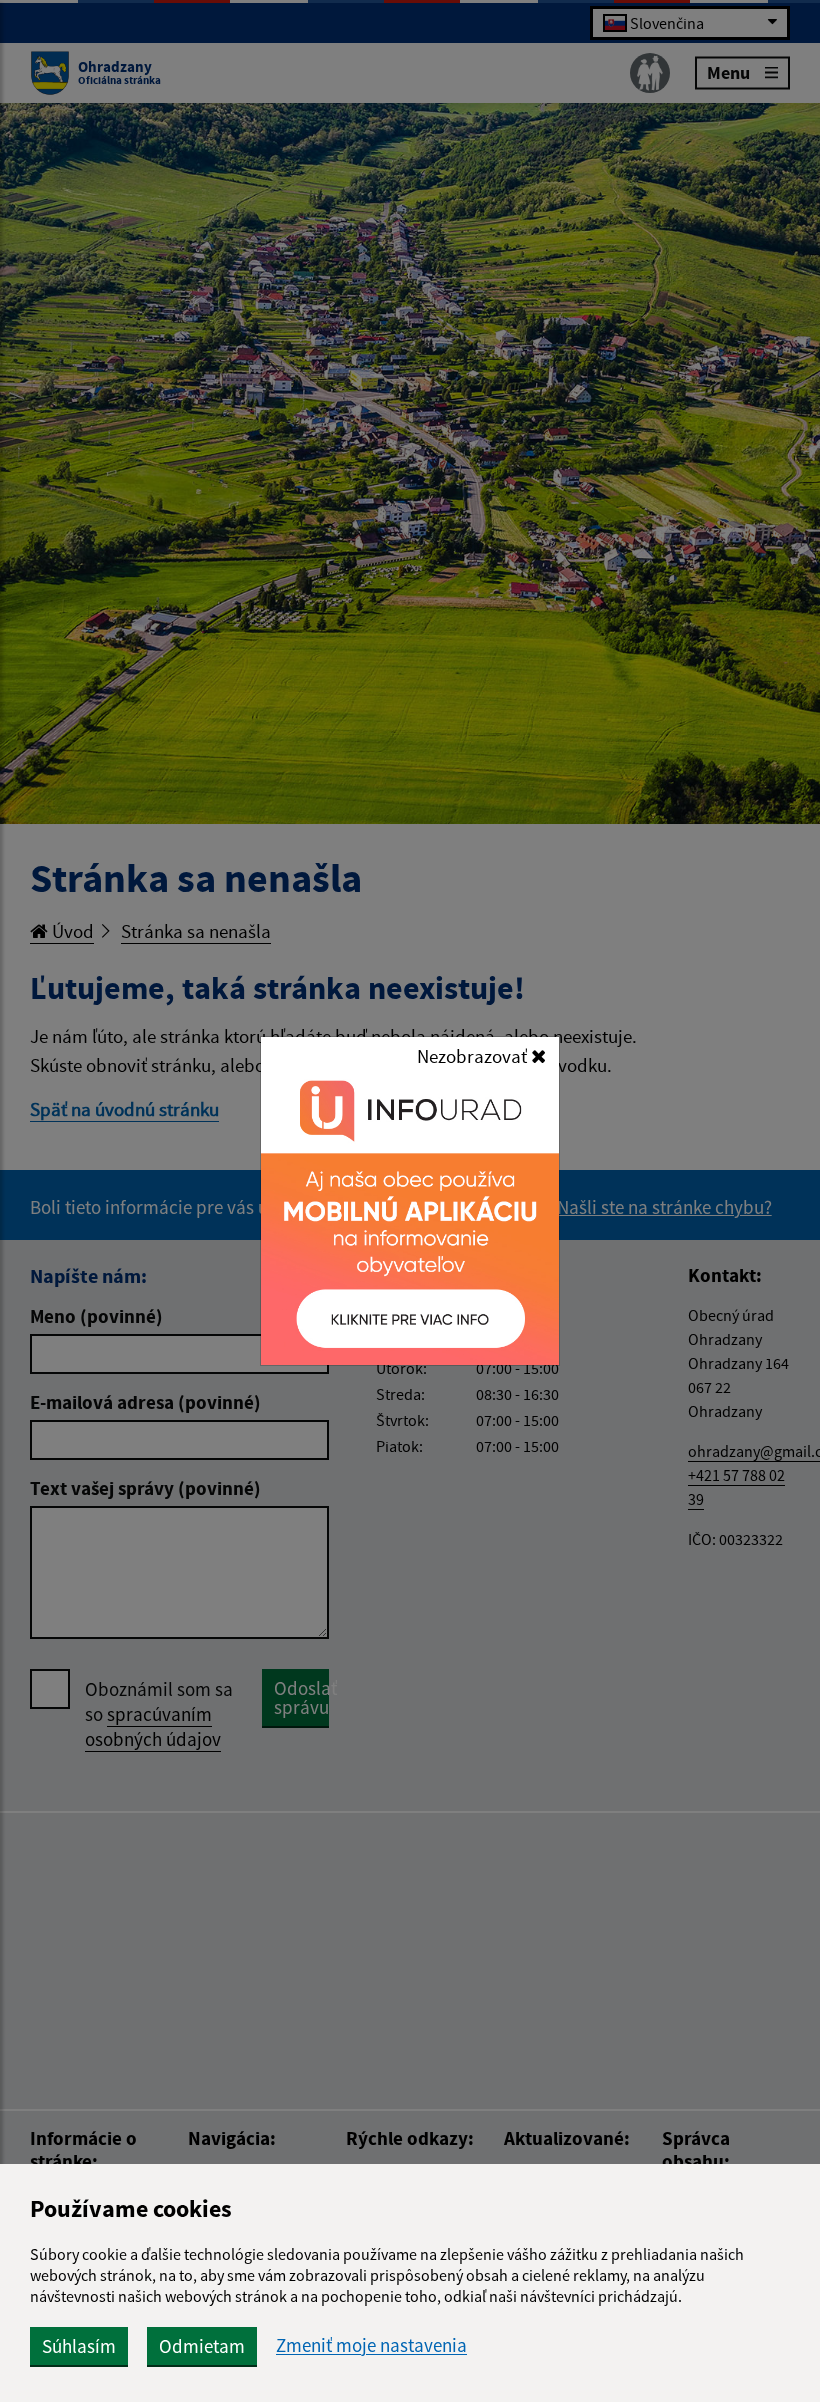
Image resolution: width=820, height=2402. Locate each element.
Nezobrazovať (474, 1056)
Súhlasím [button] (79, 2346)
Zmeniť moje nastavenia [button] (371, 2345)
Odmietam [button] (202, 2346)
